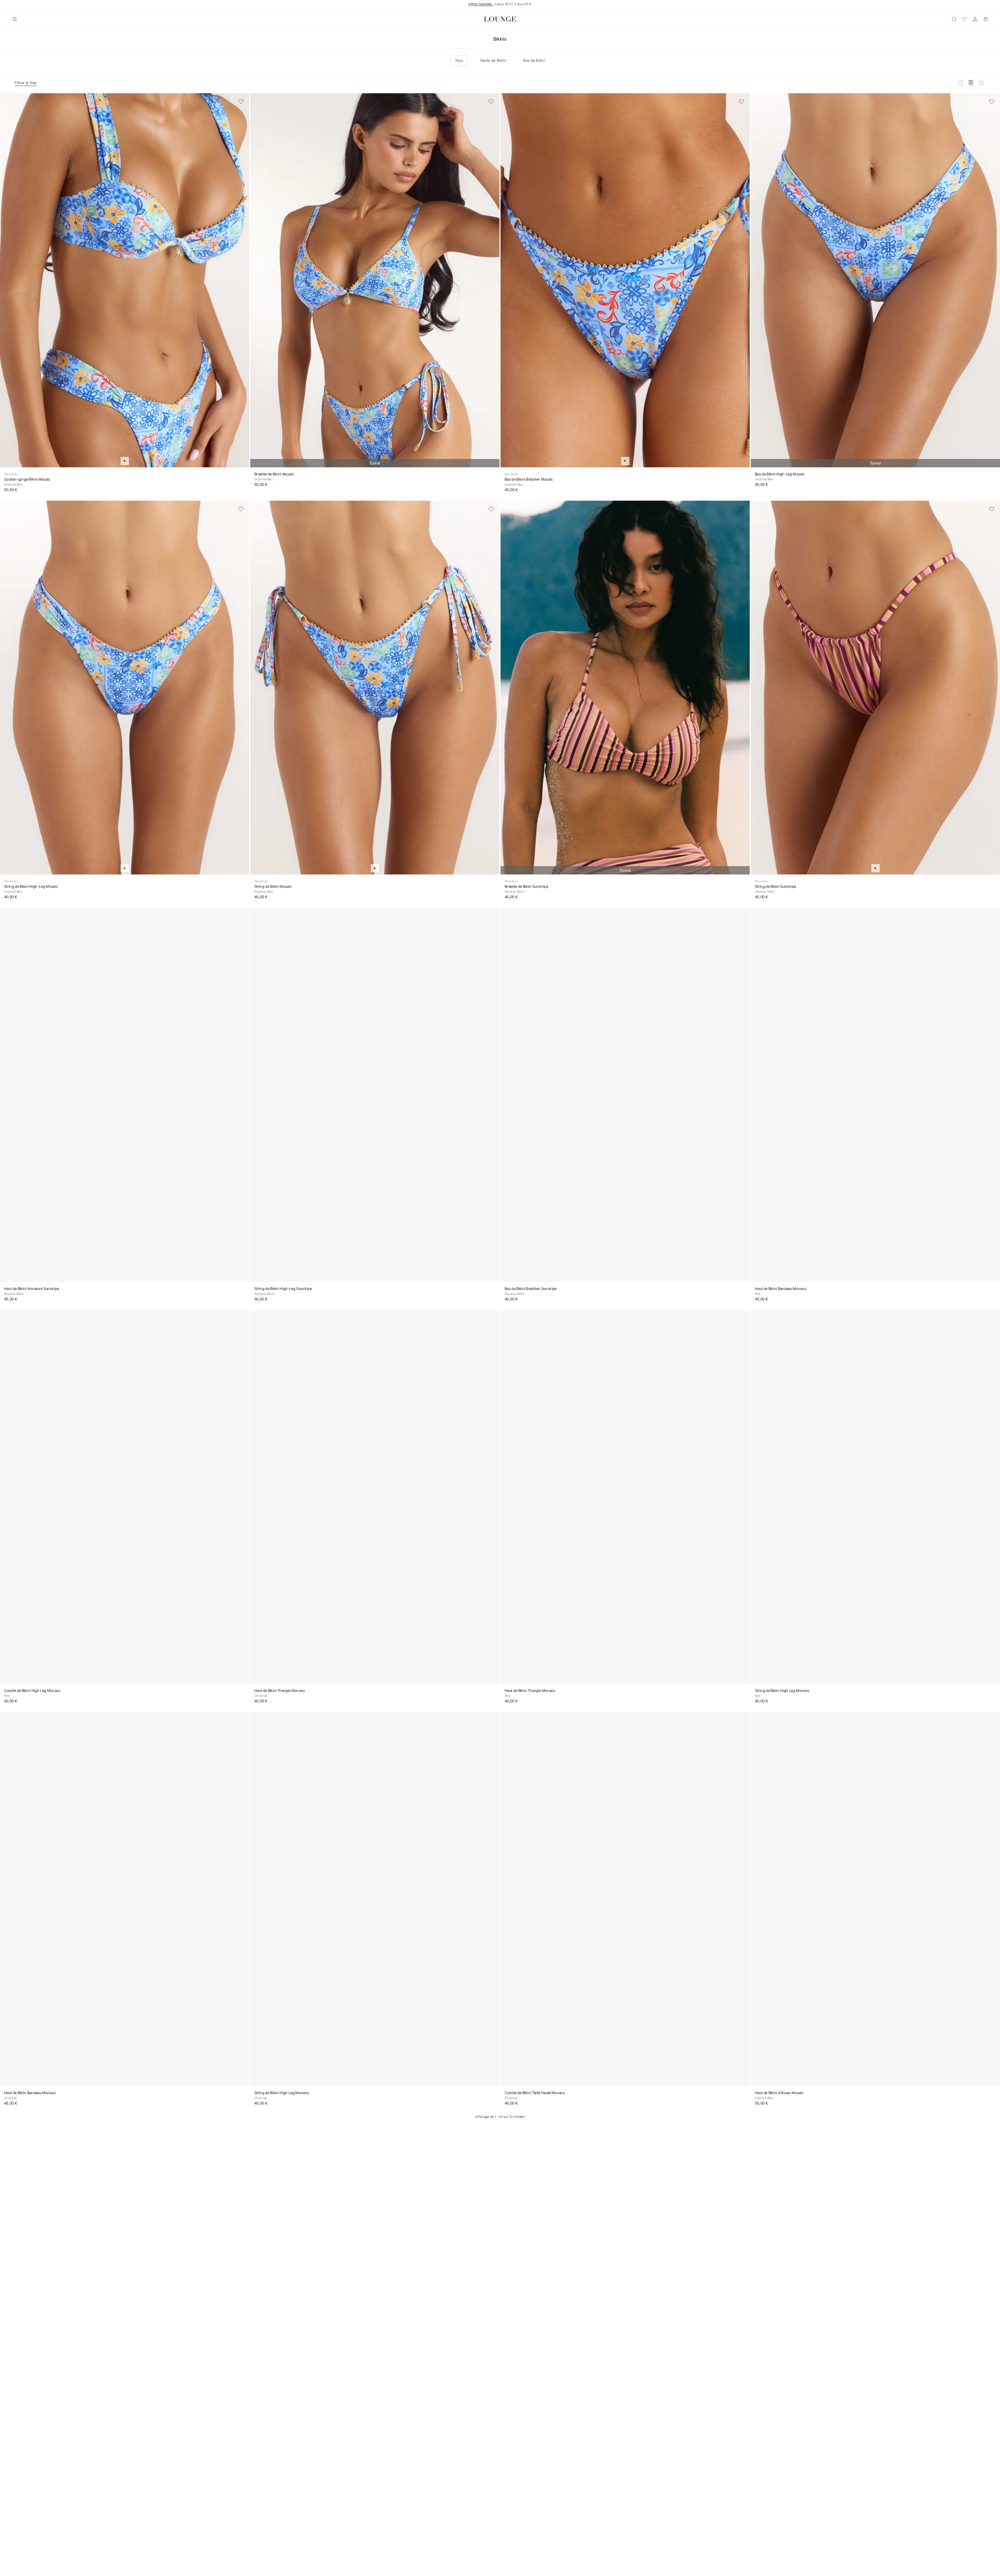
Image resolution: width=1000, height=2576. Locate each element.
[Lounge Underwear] (500, 19)
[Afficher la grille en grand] (960, 83)
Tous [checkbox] (459, 60)
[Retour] (7, 283)
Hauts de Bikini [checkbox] (493, 60)
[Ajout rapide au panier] (125, 461)
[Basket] (985, 19)
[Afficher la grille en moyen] (971, 83)
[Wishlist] (965, 19)
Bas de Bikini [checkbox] (534, 60)
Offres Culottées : (481, 4)
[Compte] (975, 19)
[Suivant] (242, 283)
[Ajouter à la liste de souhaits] (241, 102)
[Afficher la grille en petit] (981, 83)
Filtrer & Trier (26, 83)
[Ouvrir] (15, 19)
